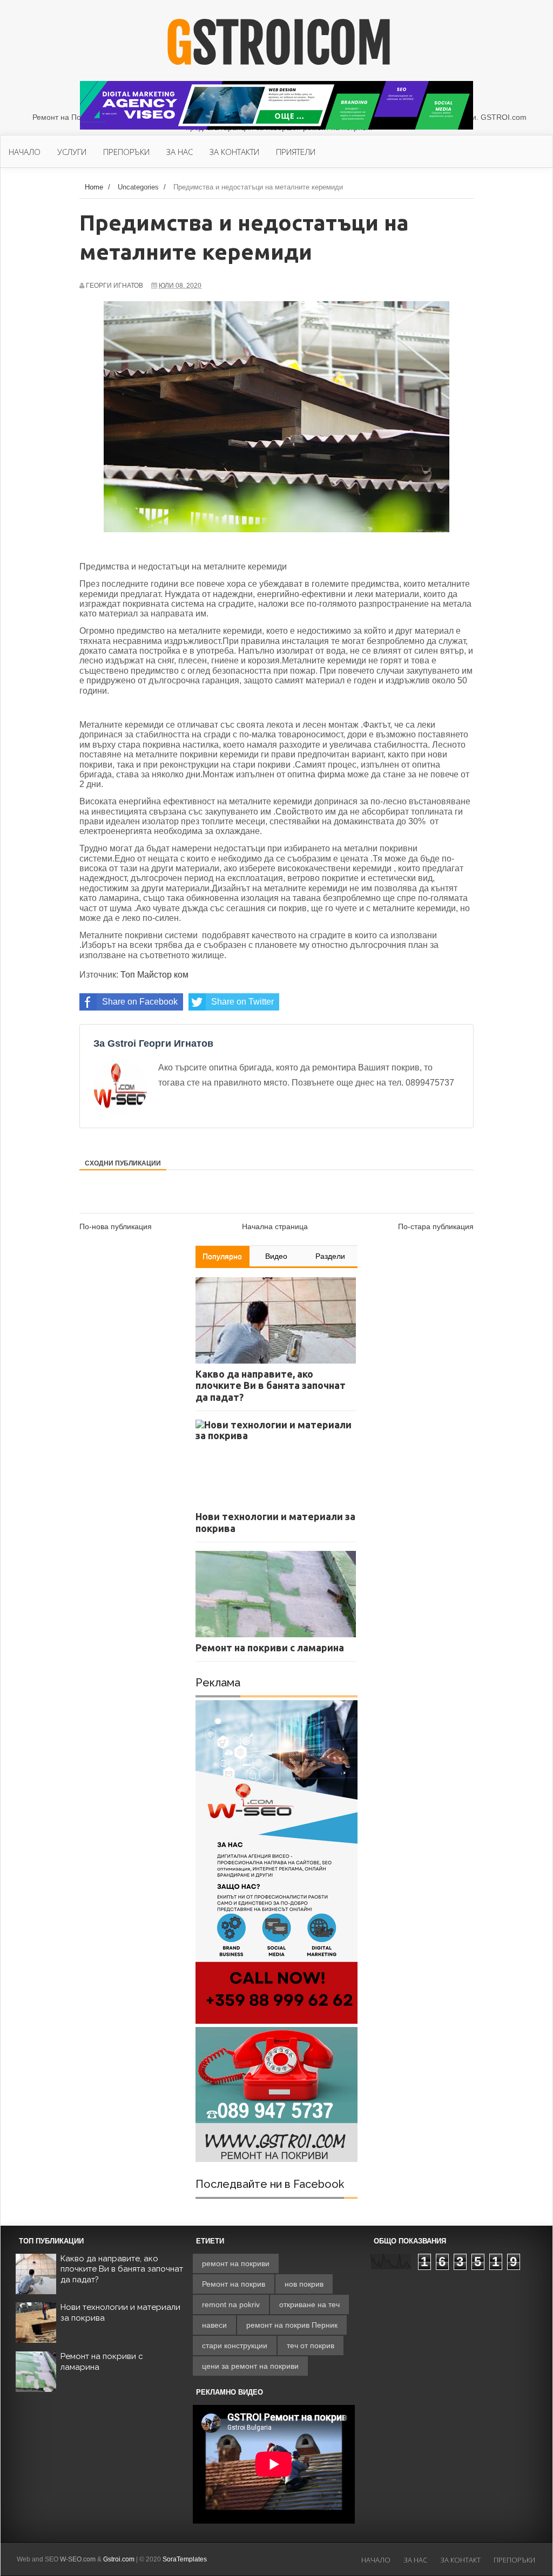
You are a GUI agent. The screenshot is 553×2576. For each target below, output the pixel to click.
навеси (214, 2325)
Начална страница (275, 1226)
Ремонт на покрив (234, 2284)
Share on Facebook (140, 1002)
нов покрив (304, 2284)
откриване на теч (309, 2304)
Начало (376, 2560)
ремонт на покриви (236, 2263)
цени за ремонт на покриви (250, 2366)
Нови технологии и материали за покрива (120, 2313)
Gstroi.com (119, 2559)
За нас (415, 2560)
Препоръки (514, 2560)
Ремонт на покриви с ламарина (102, 2362)
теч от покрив (311, 2345)
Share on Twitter (242, 1002)
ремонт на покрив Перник (292, 2325)
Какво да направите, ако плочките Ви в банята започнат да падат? (122, 2269)
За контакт (460, 2560)
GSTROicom (279, 44)
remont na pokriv (231, 2304)
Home (94, 187)
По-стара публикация (436, 1226)
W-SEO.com (78, 2559)
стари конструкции (235, 2345)
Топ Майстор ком (154, 975)
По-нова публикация (116, 1226)
